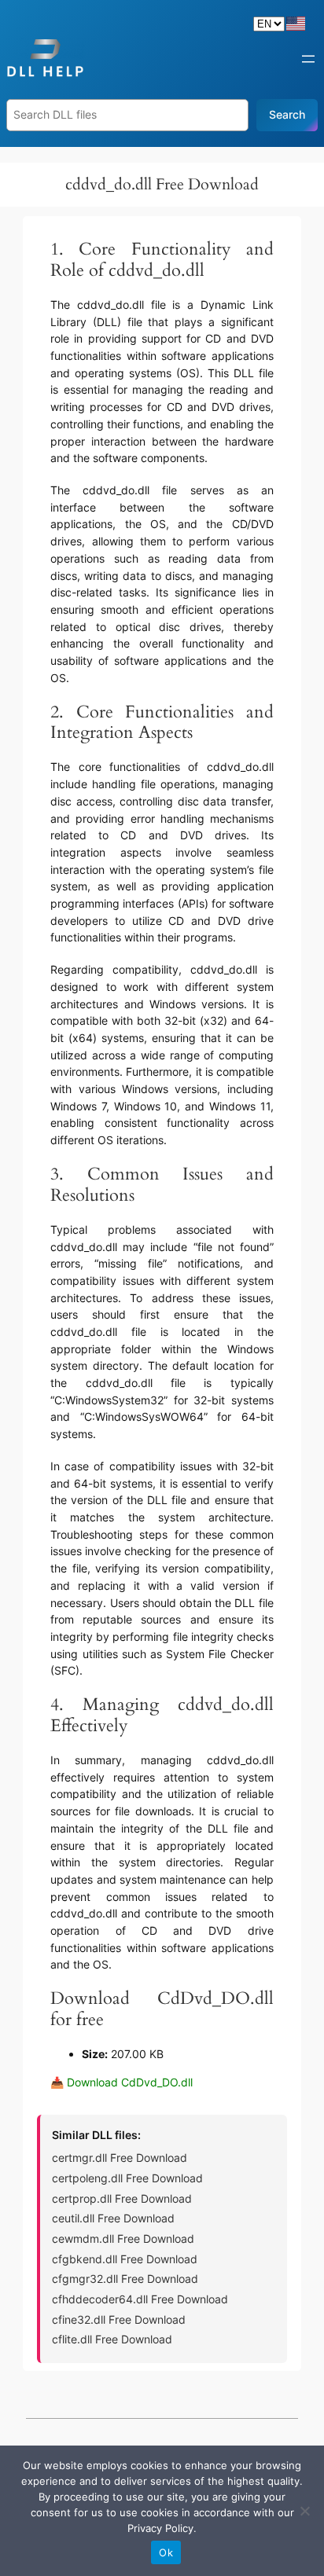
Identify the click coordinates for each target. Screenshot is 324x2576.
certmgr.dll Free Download (120, 2158)
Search (287, 114)
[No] (304, 2511)
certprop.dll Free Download (122, 2198)
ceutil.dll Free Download (113, 2218)
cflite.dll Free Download (112, 2339)
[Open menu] (308, 59)
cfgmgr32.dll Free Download (125, 2279)
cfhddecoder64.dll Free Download (140, 2299)
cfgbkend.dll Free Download (125, 2259)
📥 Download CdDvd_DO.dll (121, 2082)
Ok (166, 2552)
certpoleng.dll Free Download (127, 2178)
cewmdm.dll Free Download (123, 2238)
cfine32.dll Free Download (119, 2319)
